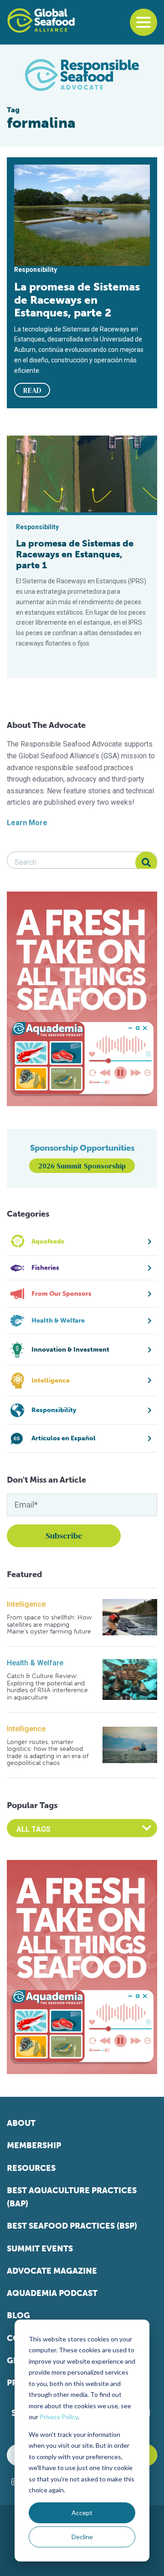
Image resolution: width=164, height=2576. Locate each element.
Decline (82, 2537)
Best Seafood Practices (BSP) (72, 2226)
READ (32, 390)
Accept (82, 2513)
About (21, 2123)
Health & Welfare (35, 1663)
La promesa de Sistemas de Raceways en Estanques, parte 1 (75, 554)
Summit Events (40, 2249)
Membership (34, 2145)
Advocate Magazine (52, 2271)
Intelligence (26, 1604)
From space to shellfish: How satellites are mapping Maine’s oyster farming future (49, 1624)
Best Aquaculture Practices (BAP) (72, 2197)
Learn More (27, 823)
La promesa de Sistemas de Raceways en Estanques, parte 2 (77, 300)
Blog (18, 2315)
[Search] (146, 862)
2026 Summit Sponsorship (82, 1166)
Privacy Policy (59, 2417)
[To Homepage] (41, 20)
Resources (31, 2168)
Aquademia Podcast (52, 2293)
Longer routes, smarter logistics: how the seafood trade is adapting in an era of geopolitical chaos (48, 1753)
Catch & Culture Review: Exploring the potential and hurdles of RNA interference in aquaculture (47, 1687)
